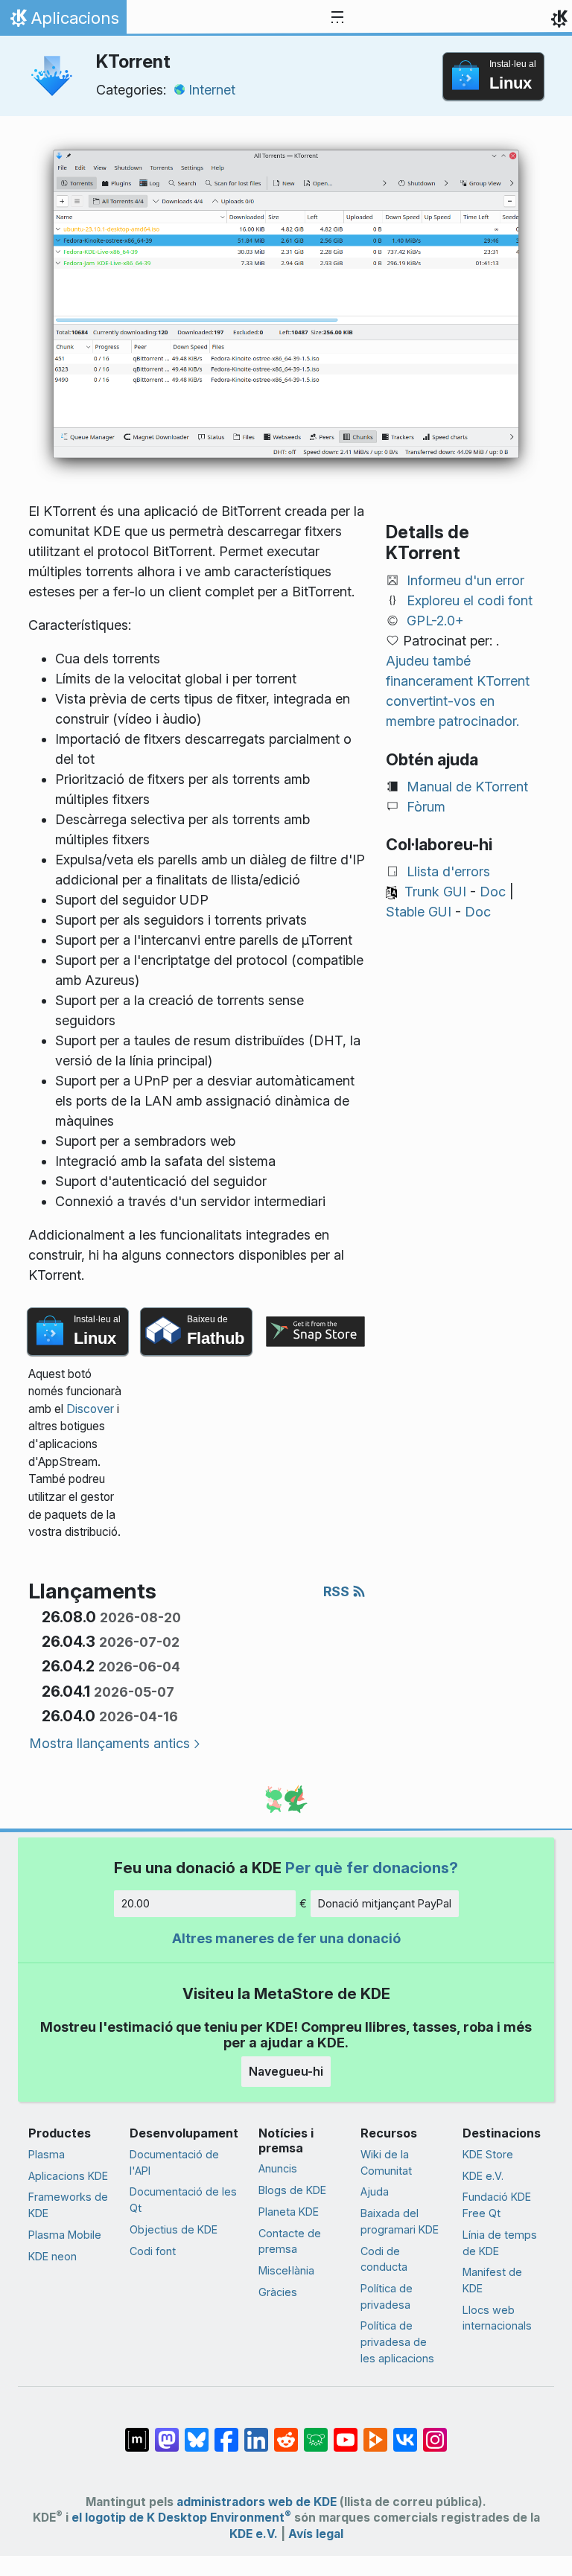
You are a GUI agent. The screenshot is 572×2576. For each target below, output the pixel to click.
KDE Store (488, 2154)
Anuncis (278, 2168)
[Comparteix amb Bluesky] (197, 2432)
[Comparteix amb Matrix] (137, 2432)
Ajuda (375, 2191)
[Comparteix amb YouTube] (346, 2432)
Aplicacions (63, 22)
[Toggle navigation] (337, 18)
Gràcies (278, 2292)
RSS (338, 1591)
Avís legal (316, 2534)
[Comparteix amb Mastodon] (167, 2432)
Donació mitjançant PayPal (385, 1903)
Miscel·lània (286, 2270)
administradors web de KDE (257, 2502)
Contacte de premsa (290, 2241)
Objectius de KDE (174, 2229)
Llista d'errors (448, 871)
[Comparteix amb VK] (405, 2432)
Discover (90, 1409)
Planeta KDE (289, 2212)
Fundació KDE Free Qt (497, 2205)
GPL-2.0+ (435, 621)
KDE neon (53, 2256)
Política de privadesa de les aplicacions (397, 2341)
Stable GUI (419, 912)
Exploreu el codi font (470, 600)
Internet (212, 90)
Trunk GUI (435, 892)
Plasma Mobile (65, 2235)
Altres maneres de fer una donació (286, 1938)
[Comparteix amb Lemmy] (316, 2432)
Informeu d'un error (465, 580)
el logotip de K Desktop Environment (181, 2518)
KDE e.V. (483, 2176)
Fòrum (426, 807)
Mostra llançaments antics (109, 1743)
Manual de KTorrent (467, 787)
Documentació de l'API (174, 2162)
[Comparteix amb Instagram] (435, 2432)
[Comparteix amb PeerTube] (375, 2432)
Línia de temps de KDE (500, 2243)
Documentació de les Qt (183, 2200)
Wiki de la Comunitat (386, 2162)
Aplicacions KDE (68, 2176)
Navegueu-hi (286, 2071)
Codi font (153, 2251)
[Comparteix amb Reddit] (286, 2432)
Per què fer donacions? (372, 1868)
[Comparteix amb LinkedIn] (256, 2432)
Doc (493, 892)
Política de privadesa (387, 2296)
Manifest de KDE (492, 2280)
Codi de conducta (384, 2259)
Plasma (47, 2154)
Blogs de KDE (292, 2190)
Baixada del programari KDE (400, 2221)
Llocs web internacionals (497, 2318)
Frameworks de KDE (68, 2205)
